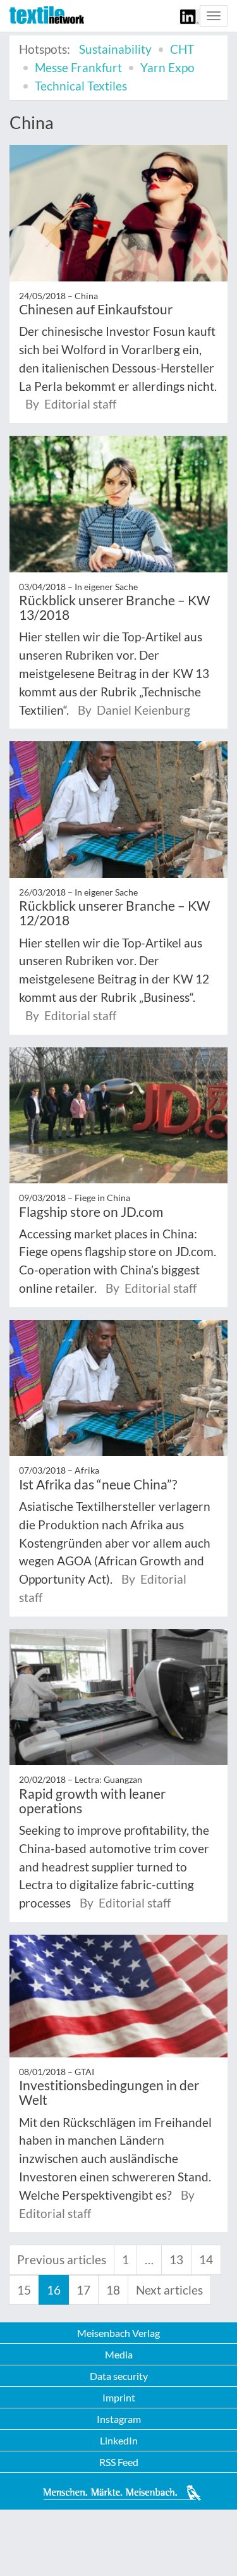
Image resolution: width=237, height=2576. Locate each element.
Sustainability (115, 49)
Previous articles (62, 2259)
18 (113, 2290)
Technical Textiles (81, 86)
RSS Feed (119, 2462)
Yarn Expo (167, 67)
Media (119, 2354)
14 (206, 2259)
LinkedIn (119, 2440)
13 (176, 2259)
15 (24, 2290)
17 (83, 2290)
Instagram (119, 2419)
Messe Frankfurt (78, 67)
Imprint (119, 2397)
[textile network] (47, 15)
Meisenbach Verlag (118, 2333)
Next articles (169, 2290)
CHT (182, 49)
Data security (119, 2376)
